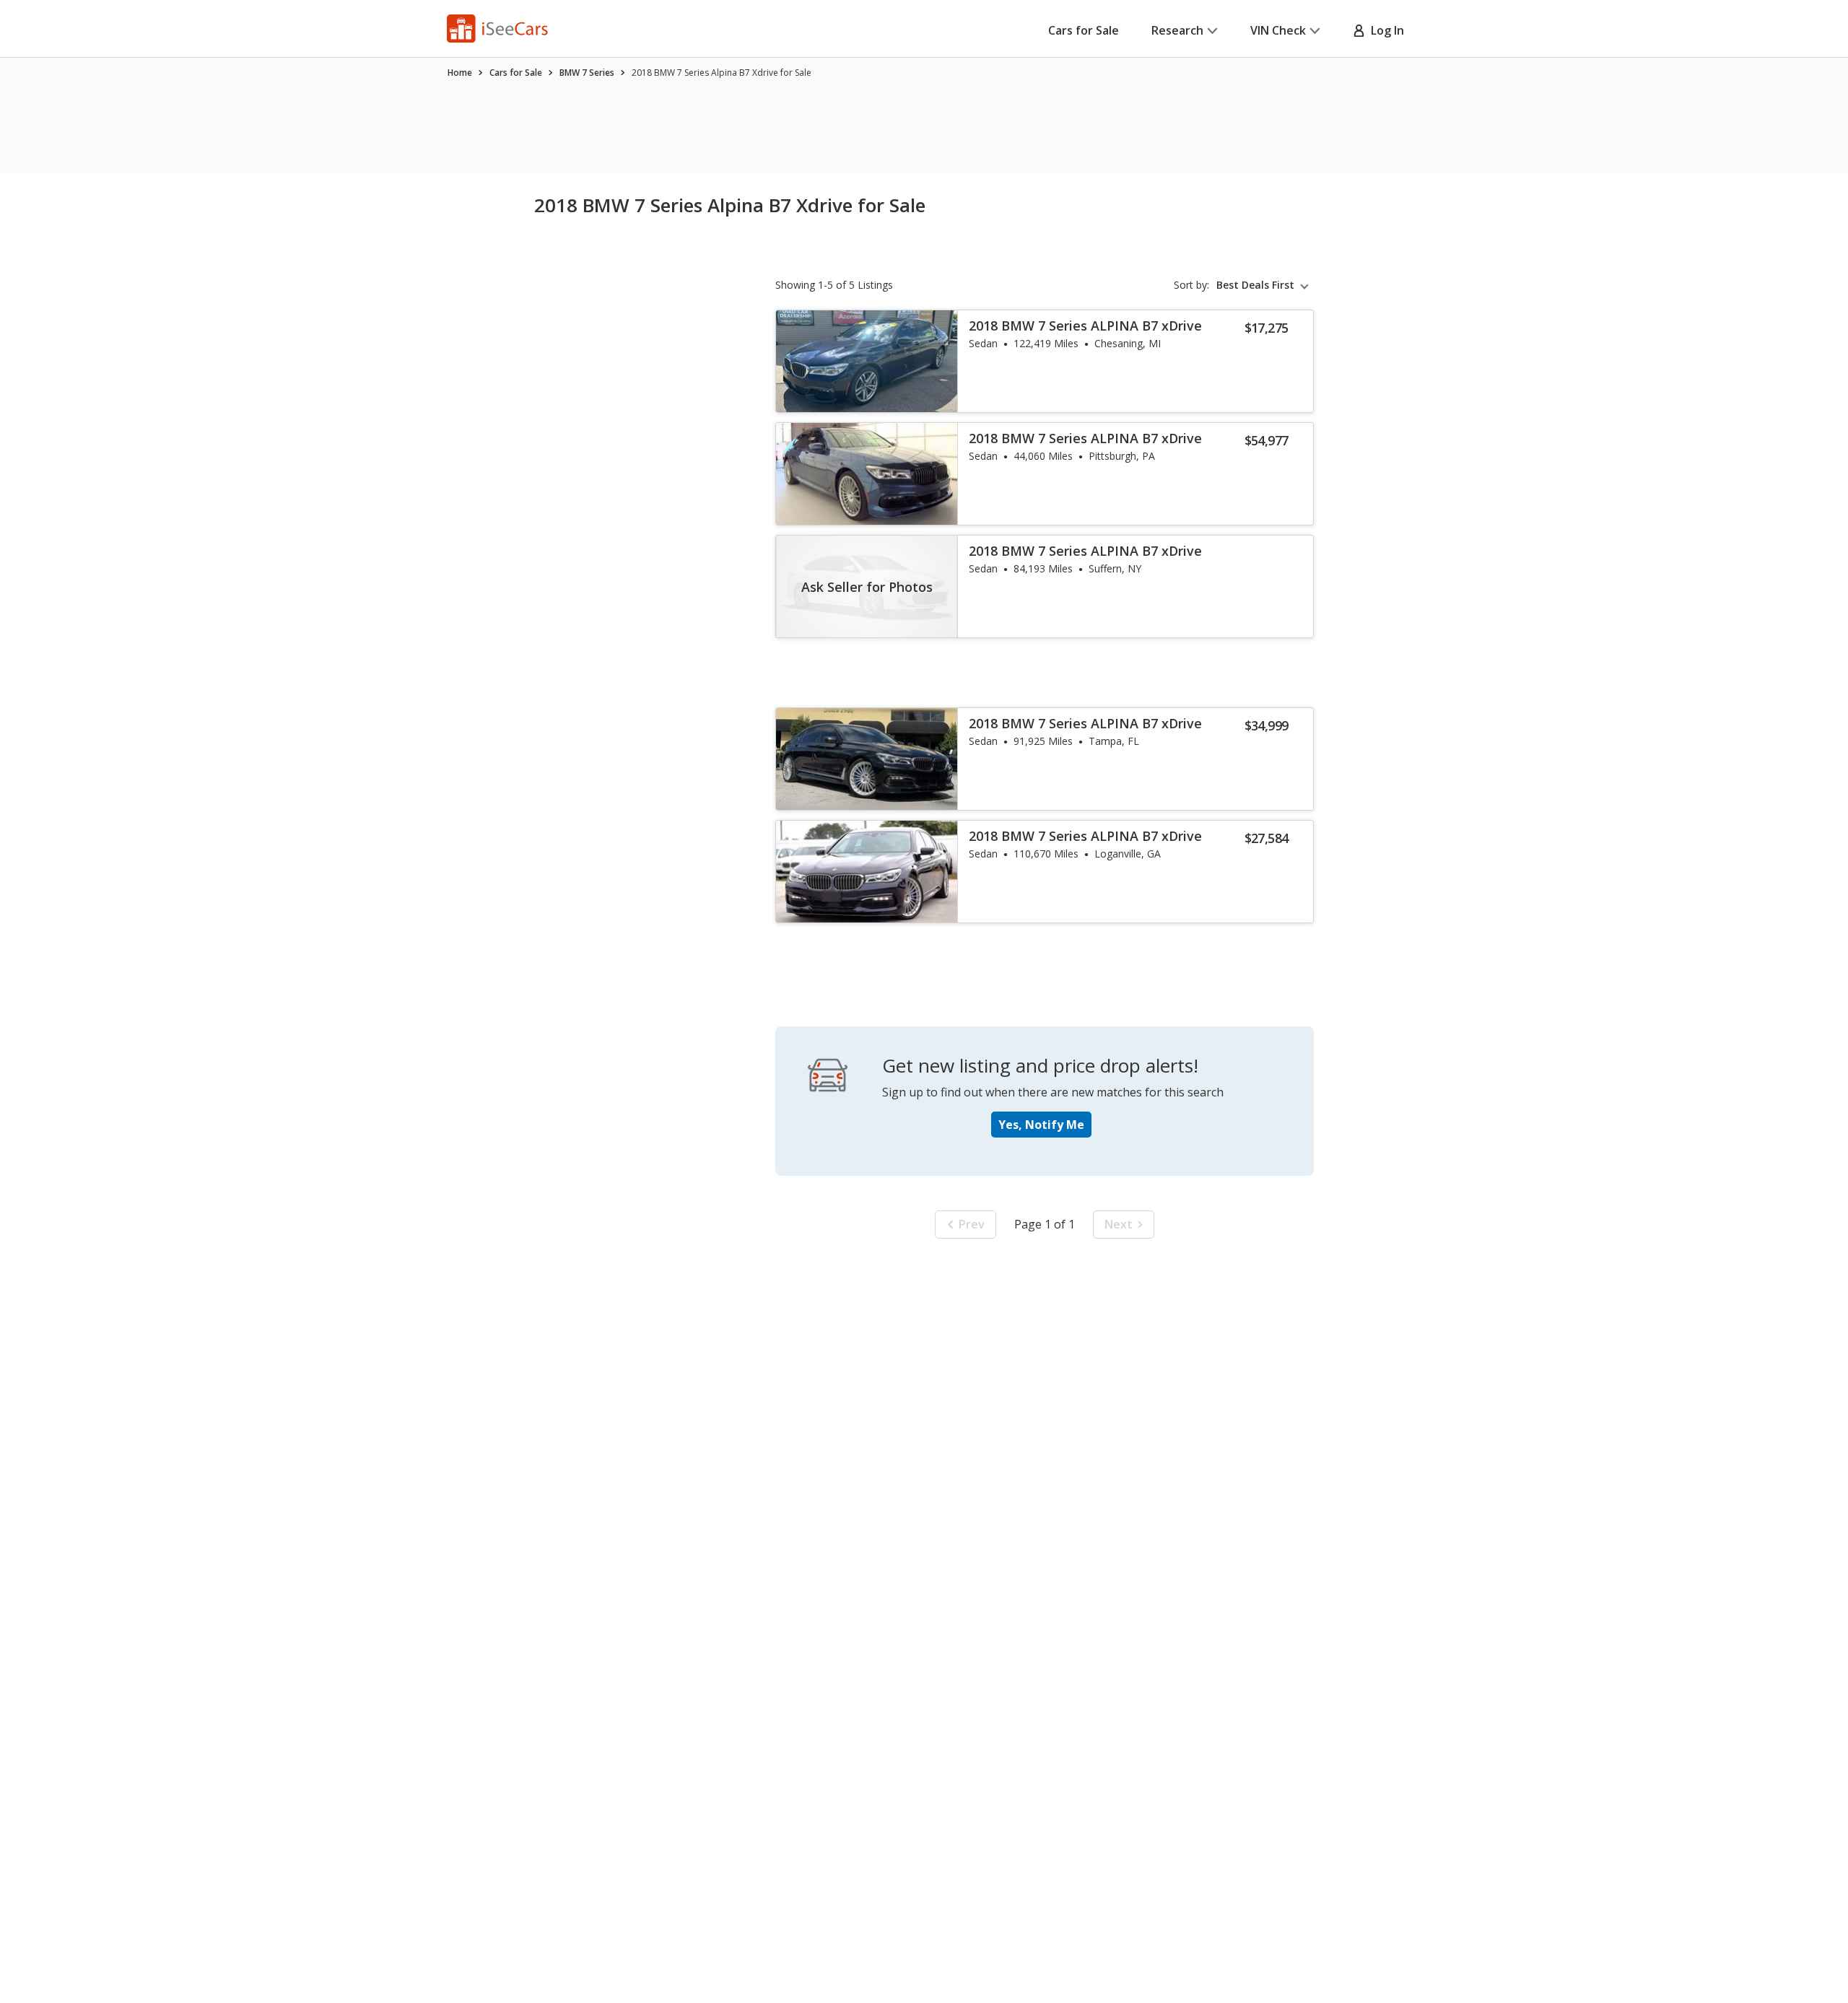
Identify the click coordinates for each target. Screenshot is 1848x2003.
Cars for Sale (1084, 30)
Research (1177, 30)
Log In (1385, 30)
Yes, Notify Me (1041, 1125)
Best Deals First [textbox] (1255, 285)
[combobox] (1265, 285)
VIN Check (1278, 30)
